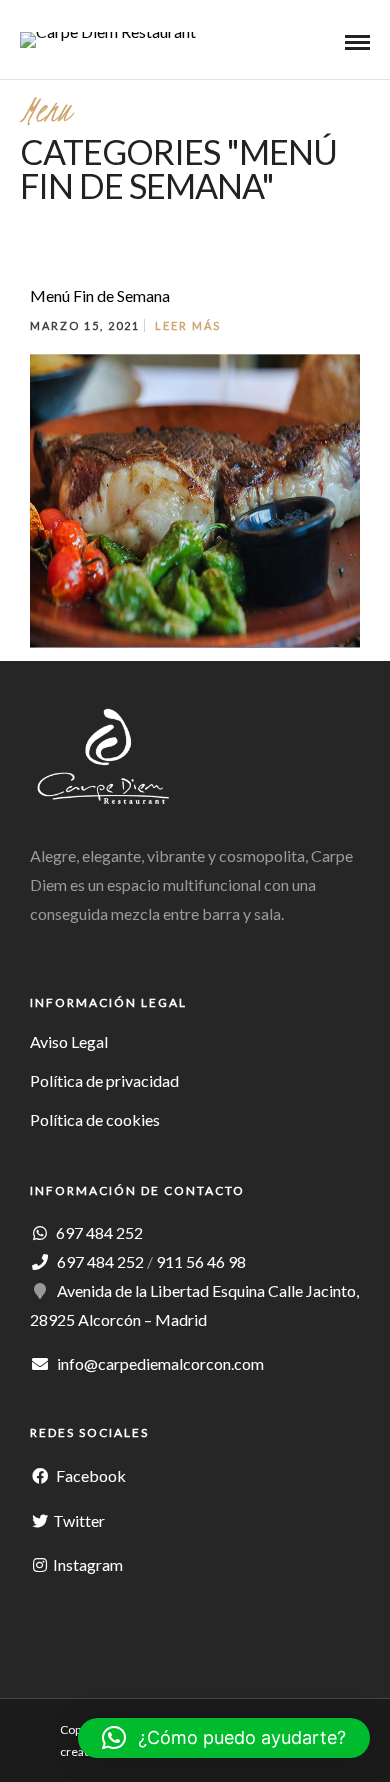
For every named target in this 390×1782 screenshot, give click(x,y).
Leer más (188, 325)
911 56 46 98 (201, 1261)
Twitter (79, 1520)
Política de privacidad (104, 1080)
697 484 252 (98, 1232)
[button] (224, 1738)
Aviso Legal (69, 1041)
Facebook (89, 1475)
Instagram (88, 1564)
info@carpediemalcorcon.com (160, 1363)
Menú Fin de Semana (100, 295)
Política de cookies (95, 1119)
